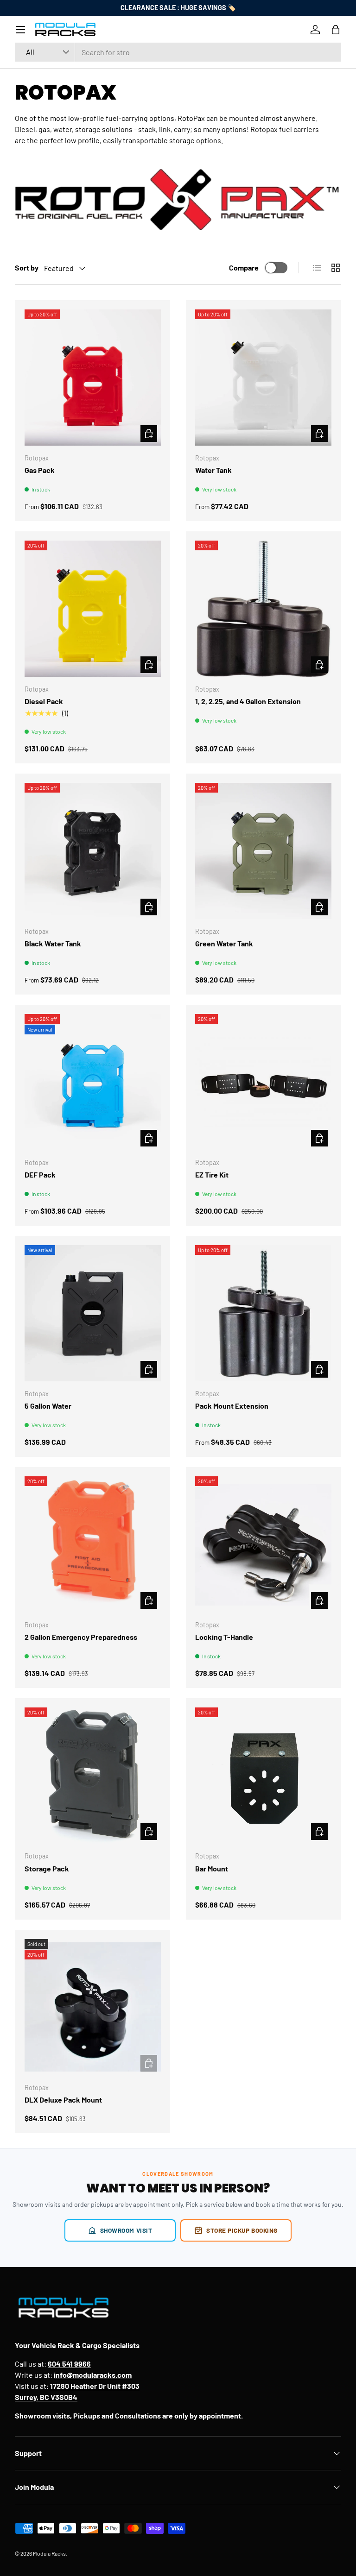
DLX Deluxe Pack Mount (63, 2100)
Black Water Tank (53, 943)
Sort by (27, 268)
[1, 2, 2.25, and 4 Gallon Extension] (263, 609)
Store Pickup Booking (242, 2230)
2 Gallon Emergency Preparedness (81, 1637)
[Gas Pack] (93, 378)
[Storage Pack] (93, 1776)
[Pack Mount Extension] (263, 1313)
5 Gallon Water (48, 1406)
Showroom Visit (126, 2230)
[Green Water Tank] (263, 851)
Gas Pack (40, 470)
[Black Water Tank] (93, 851)
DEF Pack (40, 1175)
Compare (244, 268)
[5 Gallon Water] (93, 1313)
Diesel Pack (44, 701)
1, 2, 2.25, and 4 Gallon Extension (248, 701)
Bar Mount (212, 1868)
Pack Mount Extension (232, 1406)
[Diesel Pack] (93, 609)
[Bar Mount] (263, 1776)
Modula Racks (49, 2553)
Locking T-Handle (224, 1637)
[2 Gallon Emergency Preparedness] (93, 1544)
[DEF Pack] (93, 1082)
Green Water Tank (224, 943)
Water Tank (213, 470)
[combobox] (178, 52)
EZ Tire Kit (212, 1175)
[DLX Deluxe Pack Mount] (93, 2007)
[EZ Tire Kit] (263, 1082)
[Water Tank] (263, 378)
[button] (336, 30)
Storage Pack (47, 1868)
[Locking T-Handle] (263, 1544)
